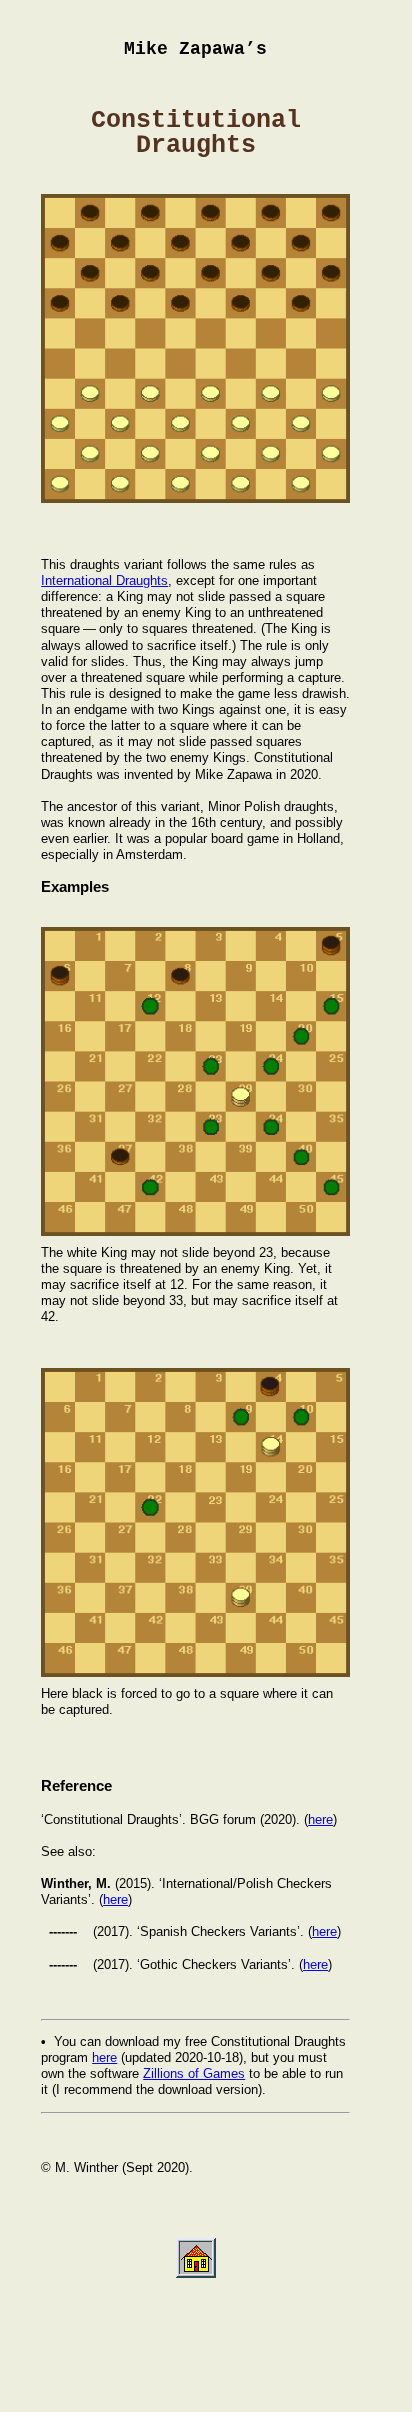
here (320, 1819)
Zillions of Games (194, 2073)
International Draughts (104, 580)
